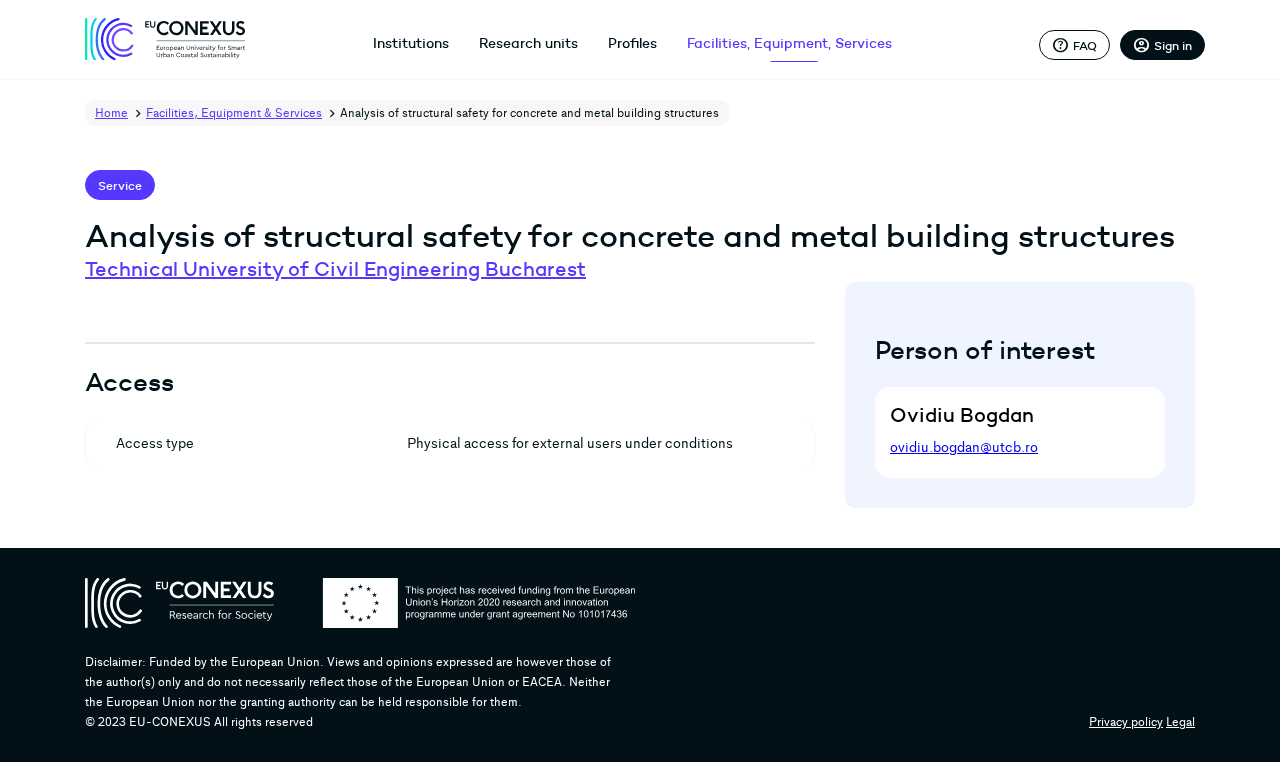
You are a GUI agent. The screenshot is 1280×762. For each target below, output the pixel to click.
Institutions (411, 43)
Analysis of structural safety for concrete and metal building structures (529, 113)
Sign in (1162, 45)
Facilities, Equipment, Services (789, 43)
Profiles (632, 43)
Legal (1180, 722)
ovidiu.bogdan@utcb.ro (964, 448)
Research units (528, 43)
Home (111, 113)
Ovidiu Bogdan (962, 415)
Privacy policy (1126, 722)
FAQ (1074, 45)
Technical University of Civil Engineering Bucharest (335, 269)
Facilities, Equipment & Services (234, 113)
